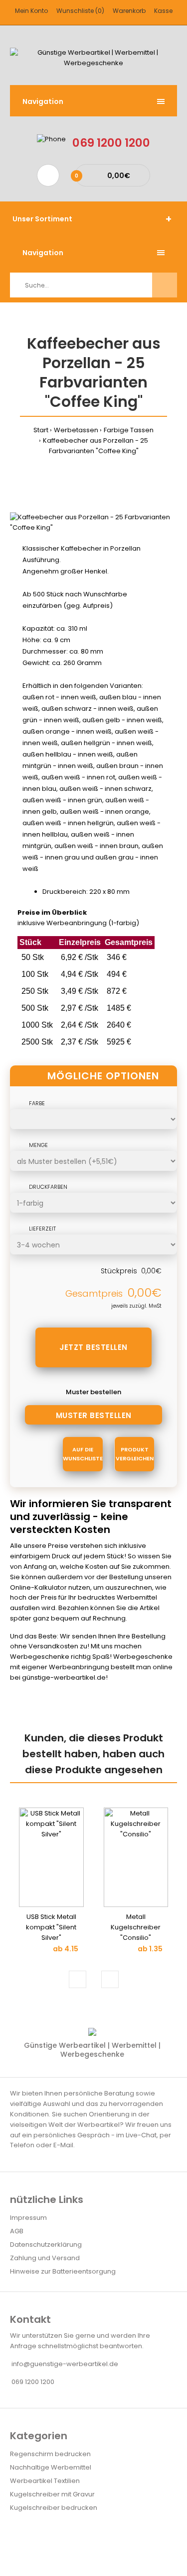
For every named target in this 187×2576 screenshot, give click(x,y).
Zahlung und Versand (45, 2258)
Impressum (28, 2218)
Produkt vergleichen (135, 1454)
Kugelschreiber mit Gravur (52, 2494)
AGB (17, 2231)
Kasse (163, 11)
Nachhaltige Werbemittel (51, 2467)
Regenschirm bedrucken (50, 2454)
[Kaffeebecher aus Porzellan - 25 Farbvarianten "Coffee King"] (93, 527)
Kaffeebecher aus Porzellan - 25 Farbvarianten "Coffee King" (95, 446)
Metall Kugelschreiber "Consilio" (136, 1927)
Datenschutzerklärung (46, 2244)
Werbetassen (76, 430)
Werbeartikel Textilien (45, 2481)
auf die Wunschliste (83, 1454)
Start (41, 430)
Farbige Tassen (129, 430)
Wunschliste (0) (80, 11)
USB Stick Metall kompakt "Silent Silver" (51, 1927)
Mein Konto (31, 11)
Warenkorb (129, 11)
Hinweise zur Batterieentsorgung (63, 2271)
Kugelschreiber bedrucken (54, 2508)
